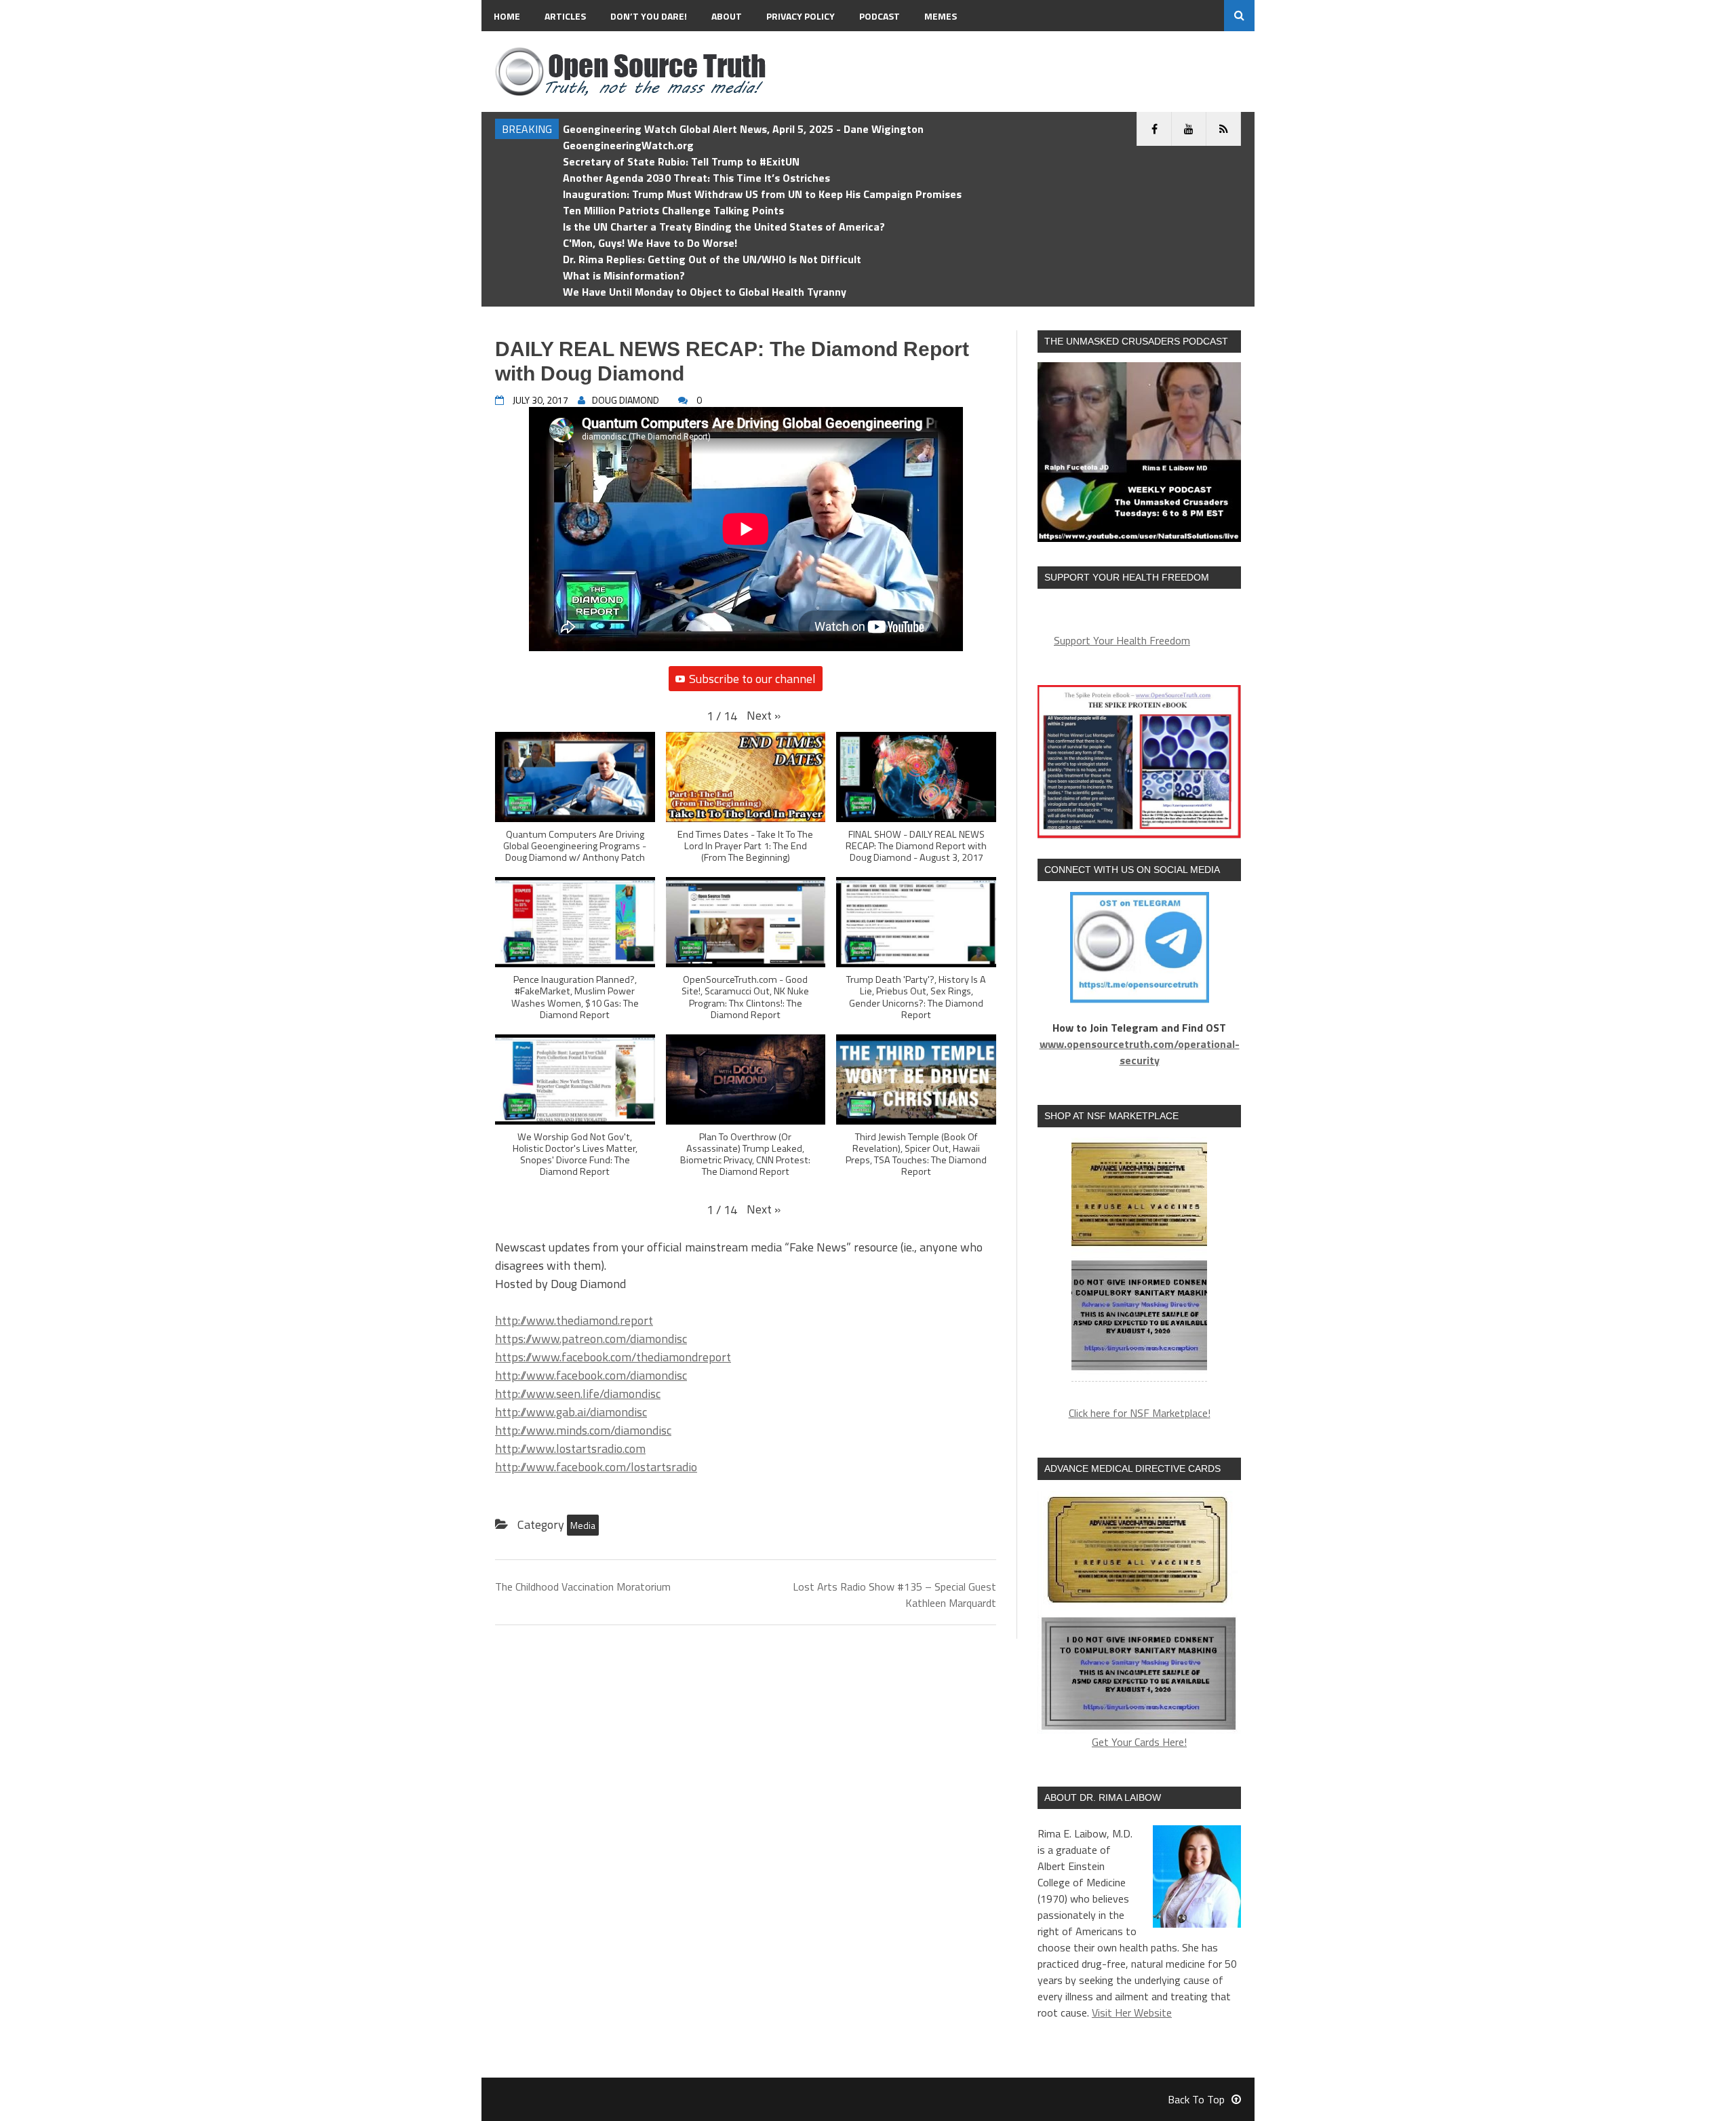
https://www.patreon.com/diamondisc (591, 1339)
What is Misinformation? (624, 275)
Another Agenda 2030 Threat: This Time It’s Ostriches (696, 178)
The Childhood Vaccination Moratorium (583, 1587)
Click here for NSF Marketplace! (1140, 1413)
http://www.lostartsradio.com (570, 1448)
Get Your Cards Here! (1139, 1742)
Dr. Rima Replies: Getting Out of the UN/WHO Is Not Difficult (712, 259)
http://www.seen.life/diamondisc (578, 1394)
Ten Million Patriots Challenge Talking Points (673, 210)
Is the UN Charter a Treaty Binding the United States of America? (724, 227)
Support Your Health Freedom (1122, 640)
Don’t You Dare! (649, 16)
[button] (764, 715)
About (727, 16)
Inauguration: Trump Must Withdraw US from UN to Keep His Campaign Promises (762, 194)
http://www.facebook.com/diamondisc (591, 1375)
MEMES (941, 16)
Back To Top (1196, 2099)
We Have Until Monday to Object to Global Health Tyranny (705, 292)
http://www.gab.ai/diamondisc (571, 1412)
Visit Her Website (1132, 2012)
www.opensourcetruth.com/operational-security (1140, 1052)
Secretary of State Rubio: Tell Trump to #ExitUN (681, 161)
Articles (565, 16)
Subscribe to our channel (752, 679)
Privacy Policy (801, 16)
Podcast (880, 16)
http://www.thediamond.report (574, 1320)
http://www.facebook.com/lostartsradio (596, 1467)
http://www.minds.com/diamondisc (583, 1430)
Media (583, 1525)
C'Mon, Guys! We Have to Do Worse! (650, 243)
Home (507, 16)
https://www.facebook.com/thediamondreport (613, 1357)
